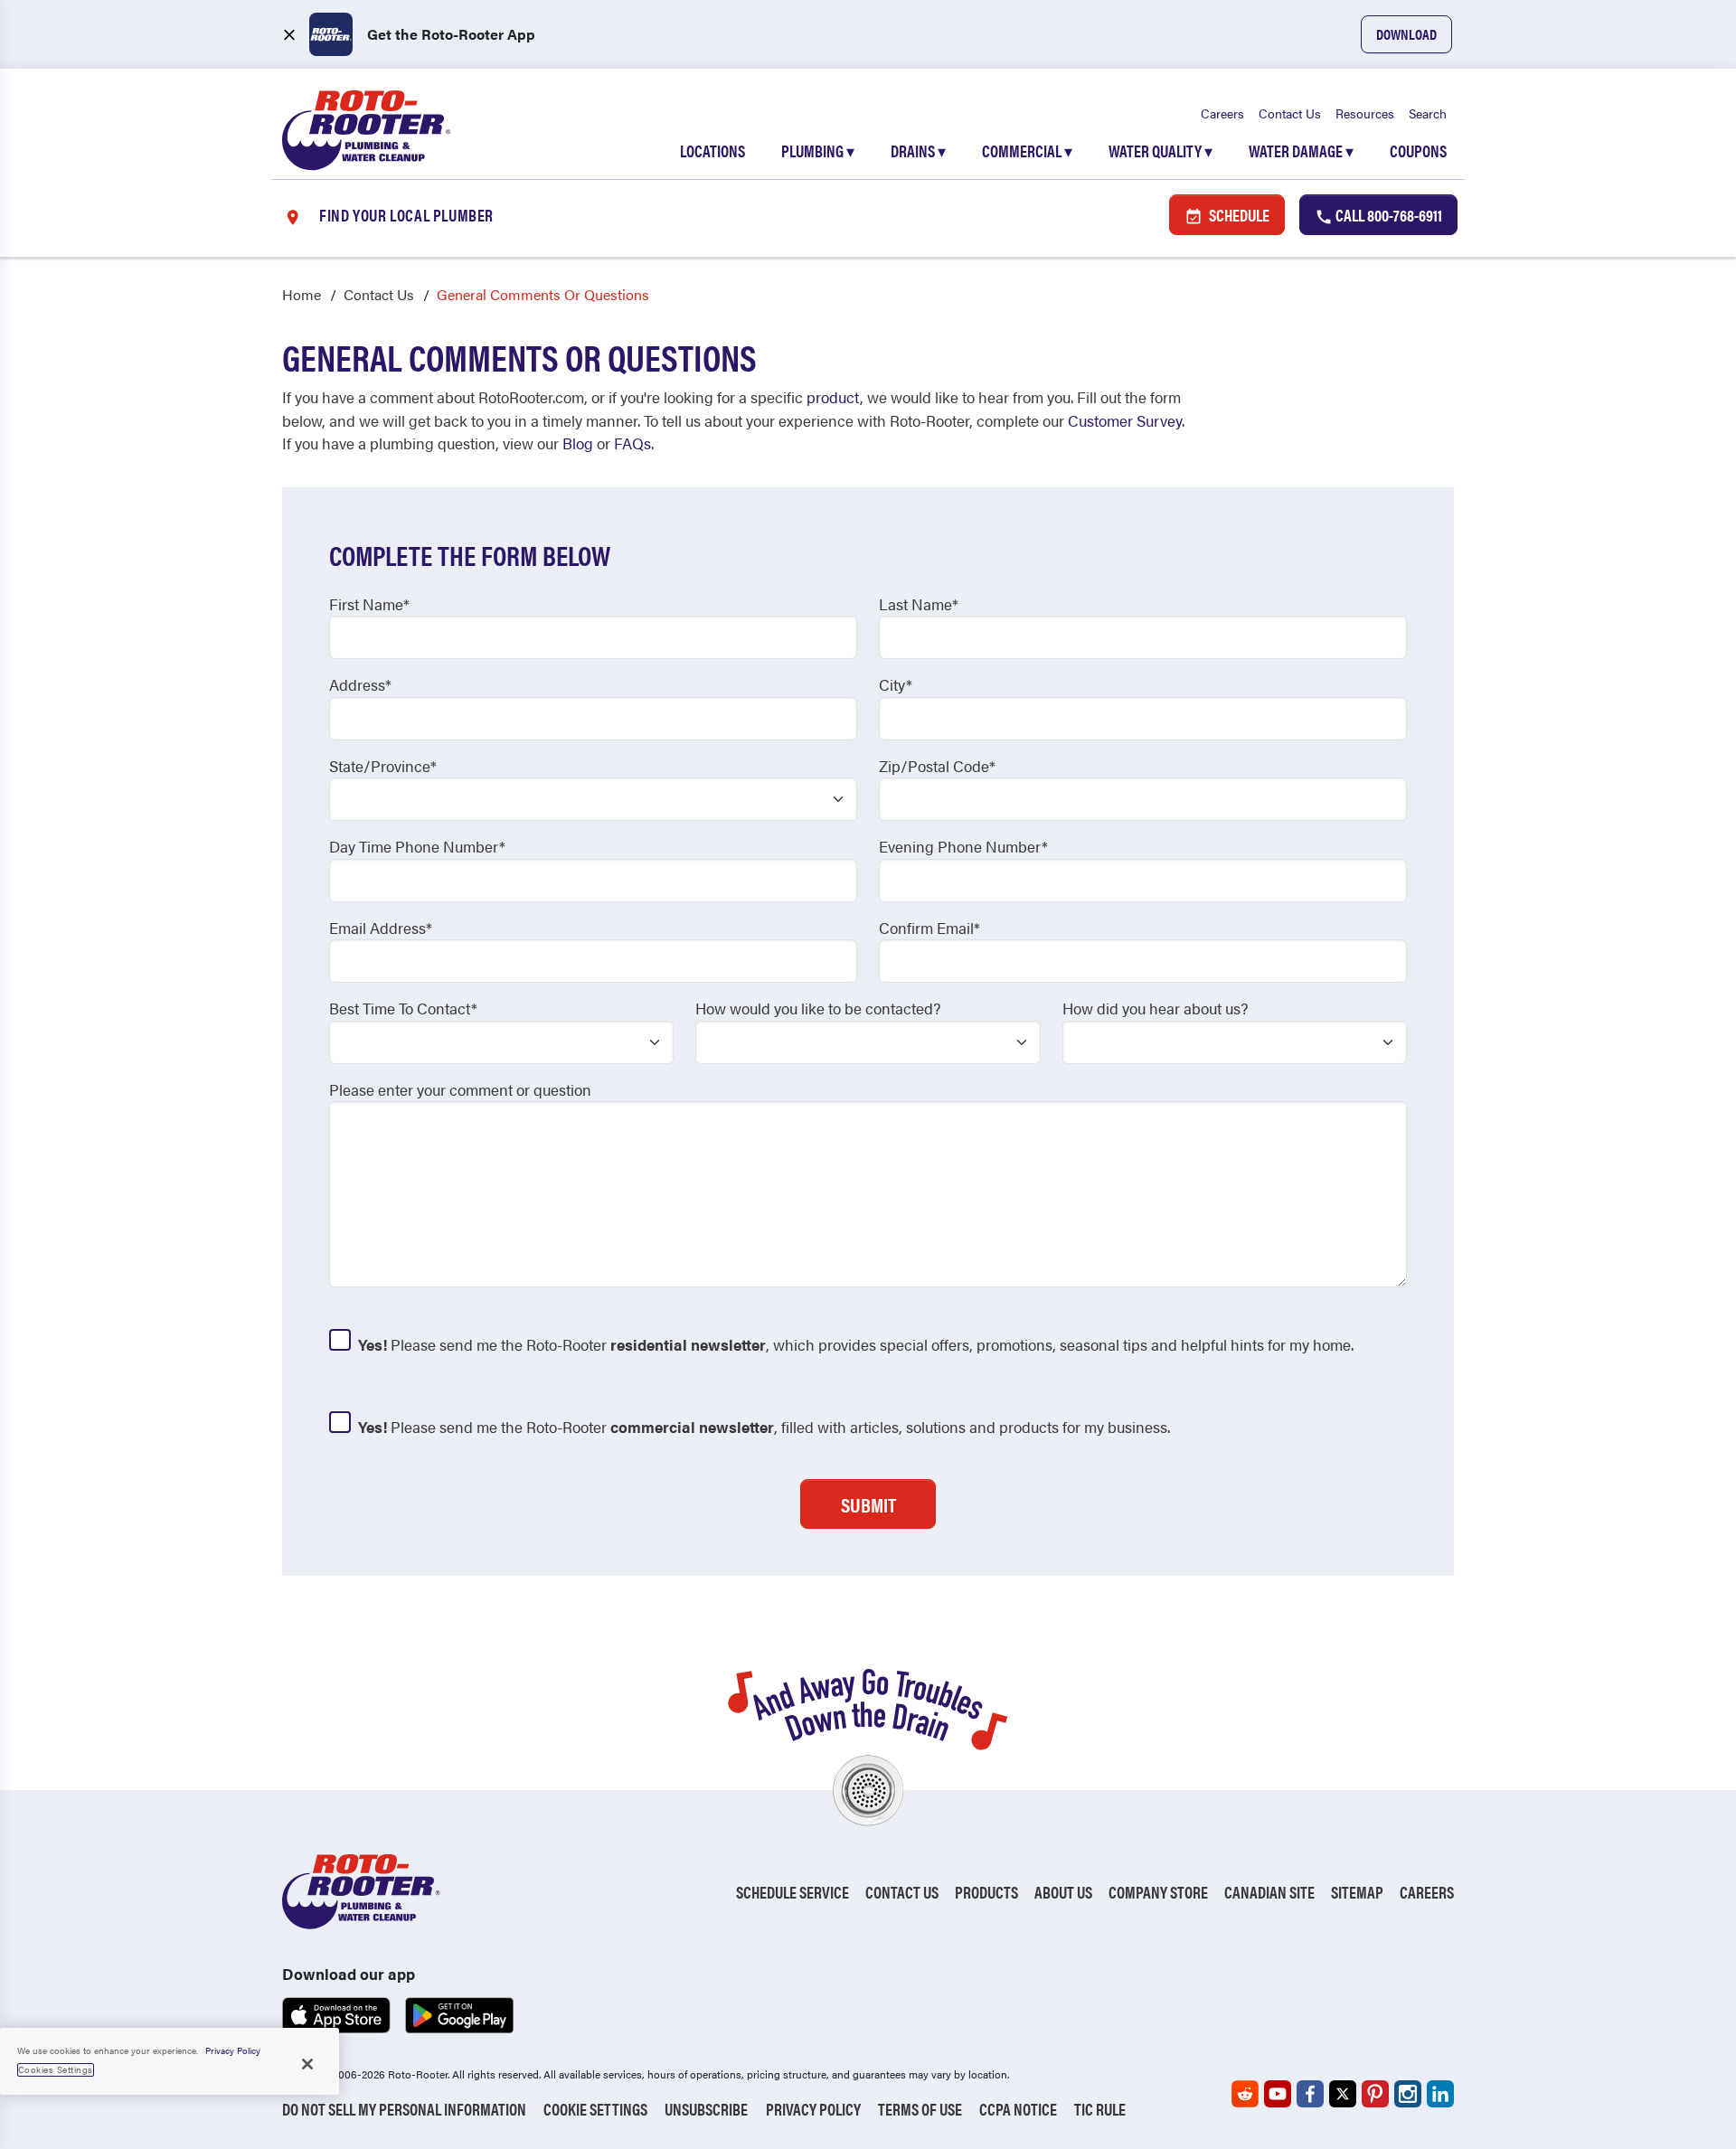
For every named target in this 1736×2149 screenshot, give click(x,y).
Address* (360, 684)
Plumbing (818, 151)
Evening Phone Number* (963, 846)
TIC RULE (1100, 2109)
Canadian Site (1269, 1892)
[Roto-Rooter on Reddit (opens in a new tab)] (1245, 2094)
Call (1387, 215)
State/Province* (383, 766)
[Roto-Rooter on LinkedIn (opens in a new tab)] (1440, 2094)
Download (1406, 34)
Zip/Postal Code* (937, 766)
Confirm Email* (929, 928)
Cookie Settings (595, 2109)
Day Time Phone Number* (417, 846)
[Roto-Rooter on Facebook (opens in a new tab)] (1310, 2094)
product (833, 397)
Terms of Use (920, 2109)
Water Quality (1160, 151)
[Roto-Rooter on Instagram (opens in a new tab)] (1408, 2094)
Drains (918, 151)
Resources (1365, 113)
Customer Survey (1125, 420)
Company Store (1158, 1892)
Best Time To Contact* (403, 1008)
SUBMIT (868, 1504)
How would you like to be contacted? (818, 1008)
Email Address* (381, 928)
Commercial (1027, 151)
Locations (712, 151)
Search (1428, 113)
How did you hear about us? (1155, 1008)
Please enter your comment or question (460, 1089)
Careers (1222, 113)
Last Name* (919, 604)
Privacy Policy (813, 2109)
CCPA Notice (1018, 2109)
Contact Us (1290, 113)
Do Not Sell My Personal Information (404, 2109)
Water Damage (1301, 151)
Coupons (1418, 151)
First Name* (369, 604)
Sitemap (1357, 1892)
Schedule (1238, 215)
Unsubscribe (706, 2109)
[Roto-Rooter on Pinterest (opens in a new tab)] (1375, 2094)
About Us (1063, 1892)
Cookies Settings (56, 2069)
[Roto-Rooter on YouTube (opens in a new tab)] (1278, 2094)
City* (896, 684)
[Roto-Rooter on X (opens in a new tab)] (1343, 2094)
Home (302, 294)
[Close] (307, 2064)
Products (986, 1892)
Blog (578, 443)
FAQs (632, 443)
